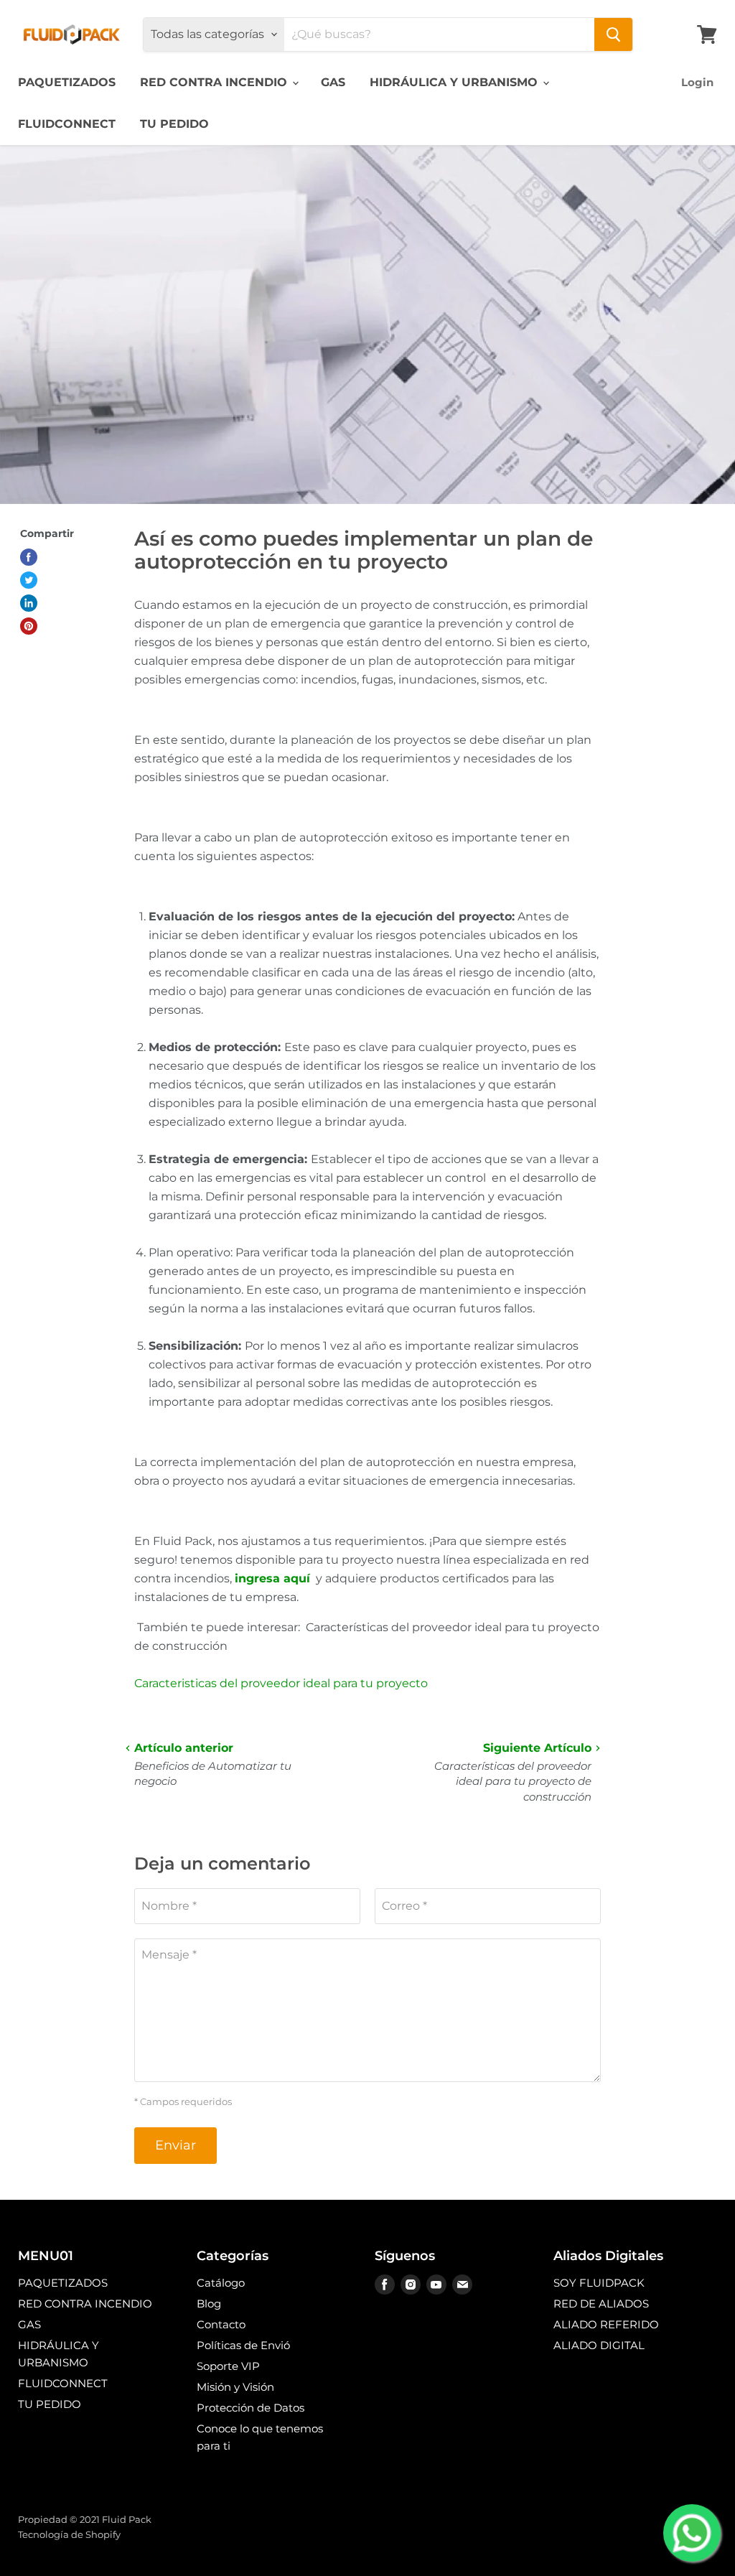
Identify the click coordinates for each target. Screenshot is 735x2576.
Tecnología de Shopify (69, 2534)
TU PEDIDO (174, 124)
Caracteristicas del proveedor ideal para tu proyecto (281, 1683)
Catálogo (221, 2283)
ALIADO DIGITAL (599, 2345)
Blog (209, 2304)
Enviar (175, 2145)
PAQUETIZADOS (67, 82)
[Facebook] (385, 2285)
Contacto (221, 2324)
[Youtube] (436, 2285)
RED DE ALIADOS (601, 2304)
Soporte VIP (228, 2366)
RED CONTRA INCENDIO (215, 82)
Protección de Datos (251, 2408)
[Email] (462, 2285)
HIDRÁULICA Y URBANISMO (455, 82)
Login (697, 82)
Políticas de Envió (243, 2345)
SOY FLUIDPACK (599, 2283)
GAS (333, 82)
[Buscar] (613, 34)
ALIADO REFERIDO (606, 2324)
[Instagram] (411, 2285)
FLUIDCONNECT (67, 124)
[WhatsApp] (692, 2533)
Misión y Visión (235, 2387)
